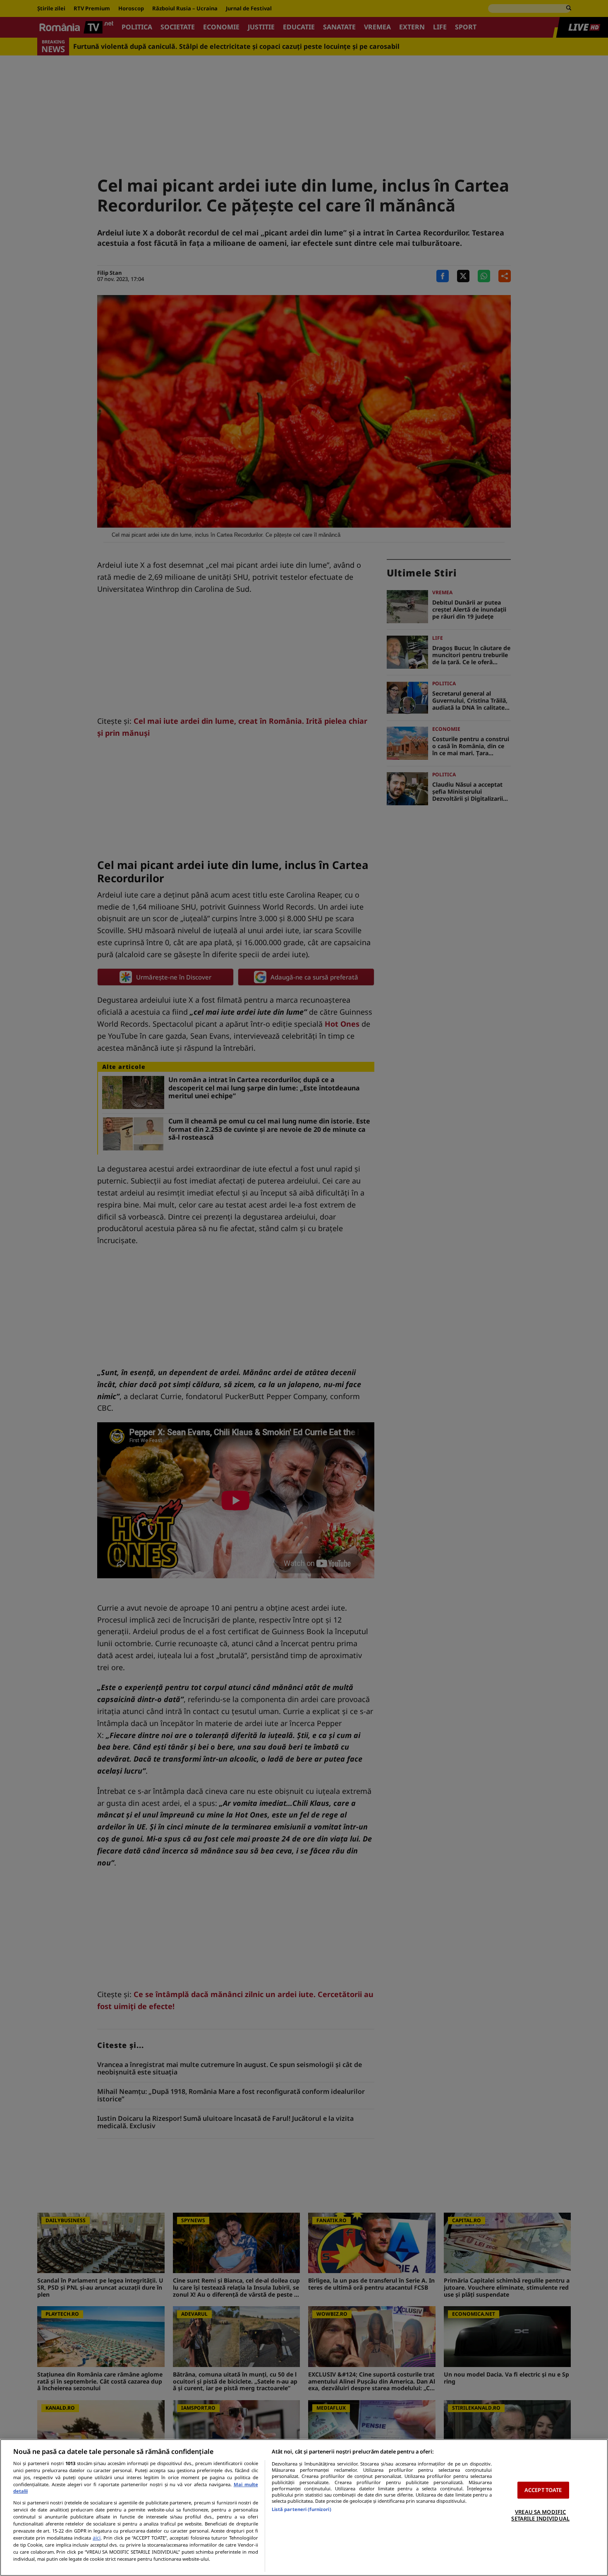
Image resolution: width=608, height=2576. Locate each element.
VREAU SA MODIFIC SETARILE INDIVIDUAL (540, 2515)
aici (97, 2538)
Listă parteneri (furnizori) (302, 2509)
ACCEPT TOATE (543, 2490)
